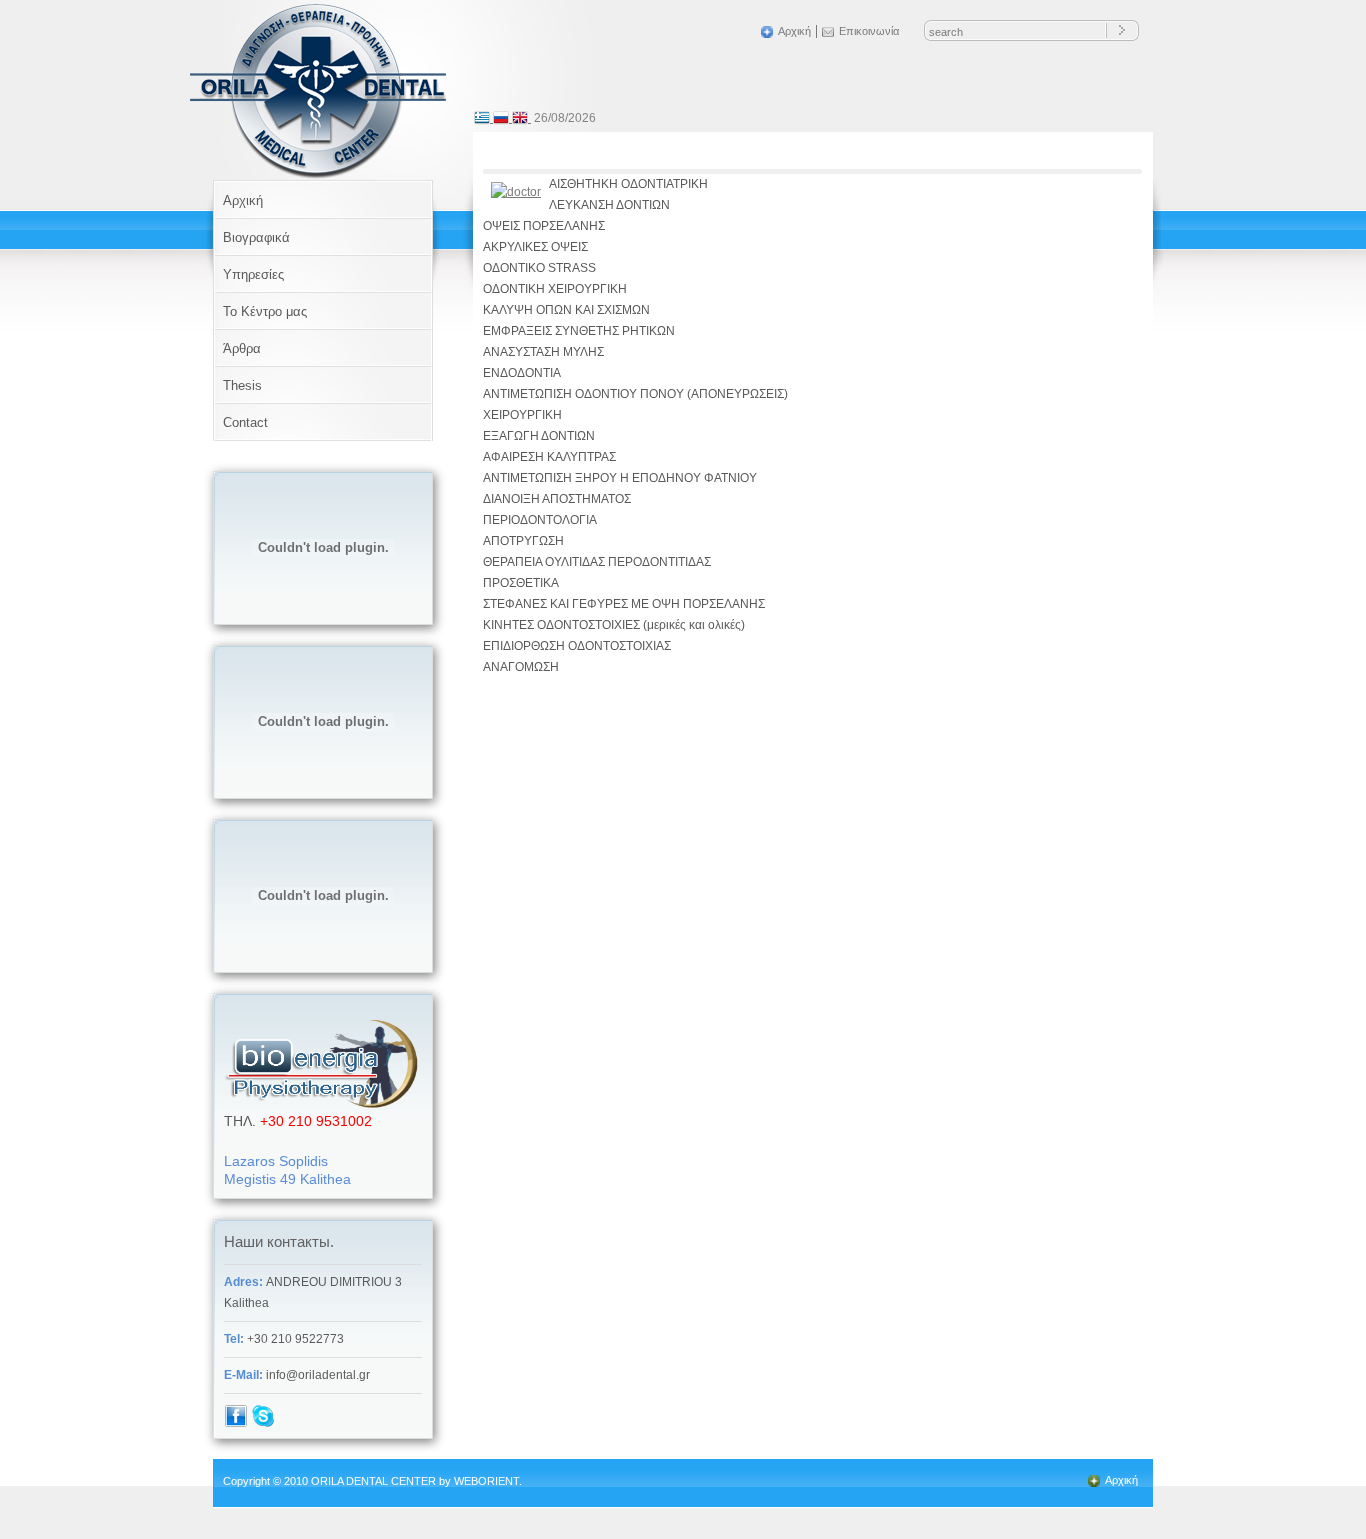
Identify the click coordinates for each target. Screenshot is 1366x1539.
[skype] (263, 1424)
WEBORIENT (486, 1481)
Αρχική (794, 31)
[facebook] (236, 1424)
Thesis (242, 385)
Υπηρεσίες (253, 274)
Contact (245, 422)
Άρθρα (242, 348)
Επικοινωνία (869, 31)
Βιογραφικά (256, 237)
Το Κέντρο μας (265, 311)
